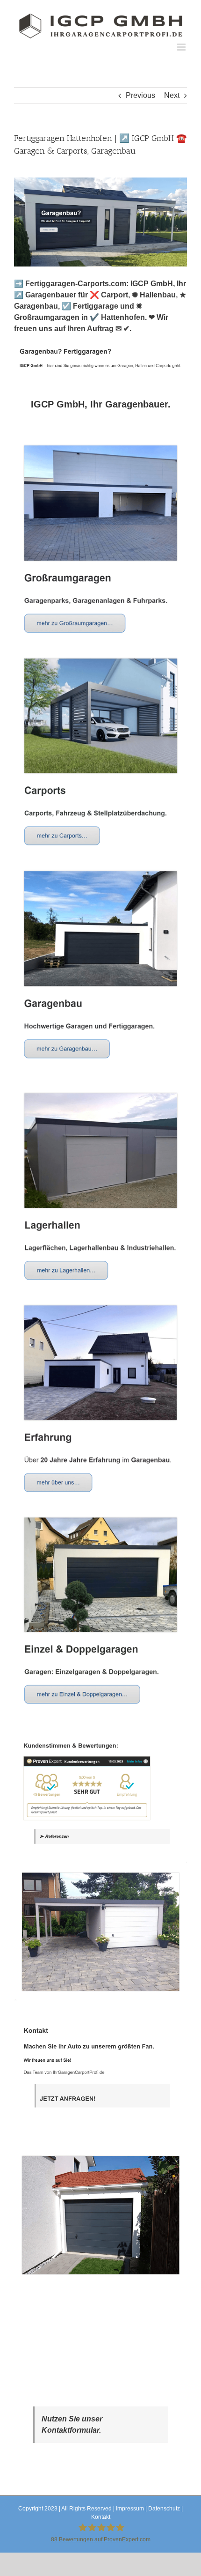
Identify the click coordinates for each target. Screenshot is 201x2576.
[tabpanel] (100, 1363)
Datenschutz (164, 2509)
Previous (140, 95)
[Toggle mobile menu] (182, 47)
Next (172, 95)
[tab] (100, 404)
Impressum (130, 2509)
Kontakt (101, 2517)
